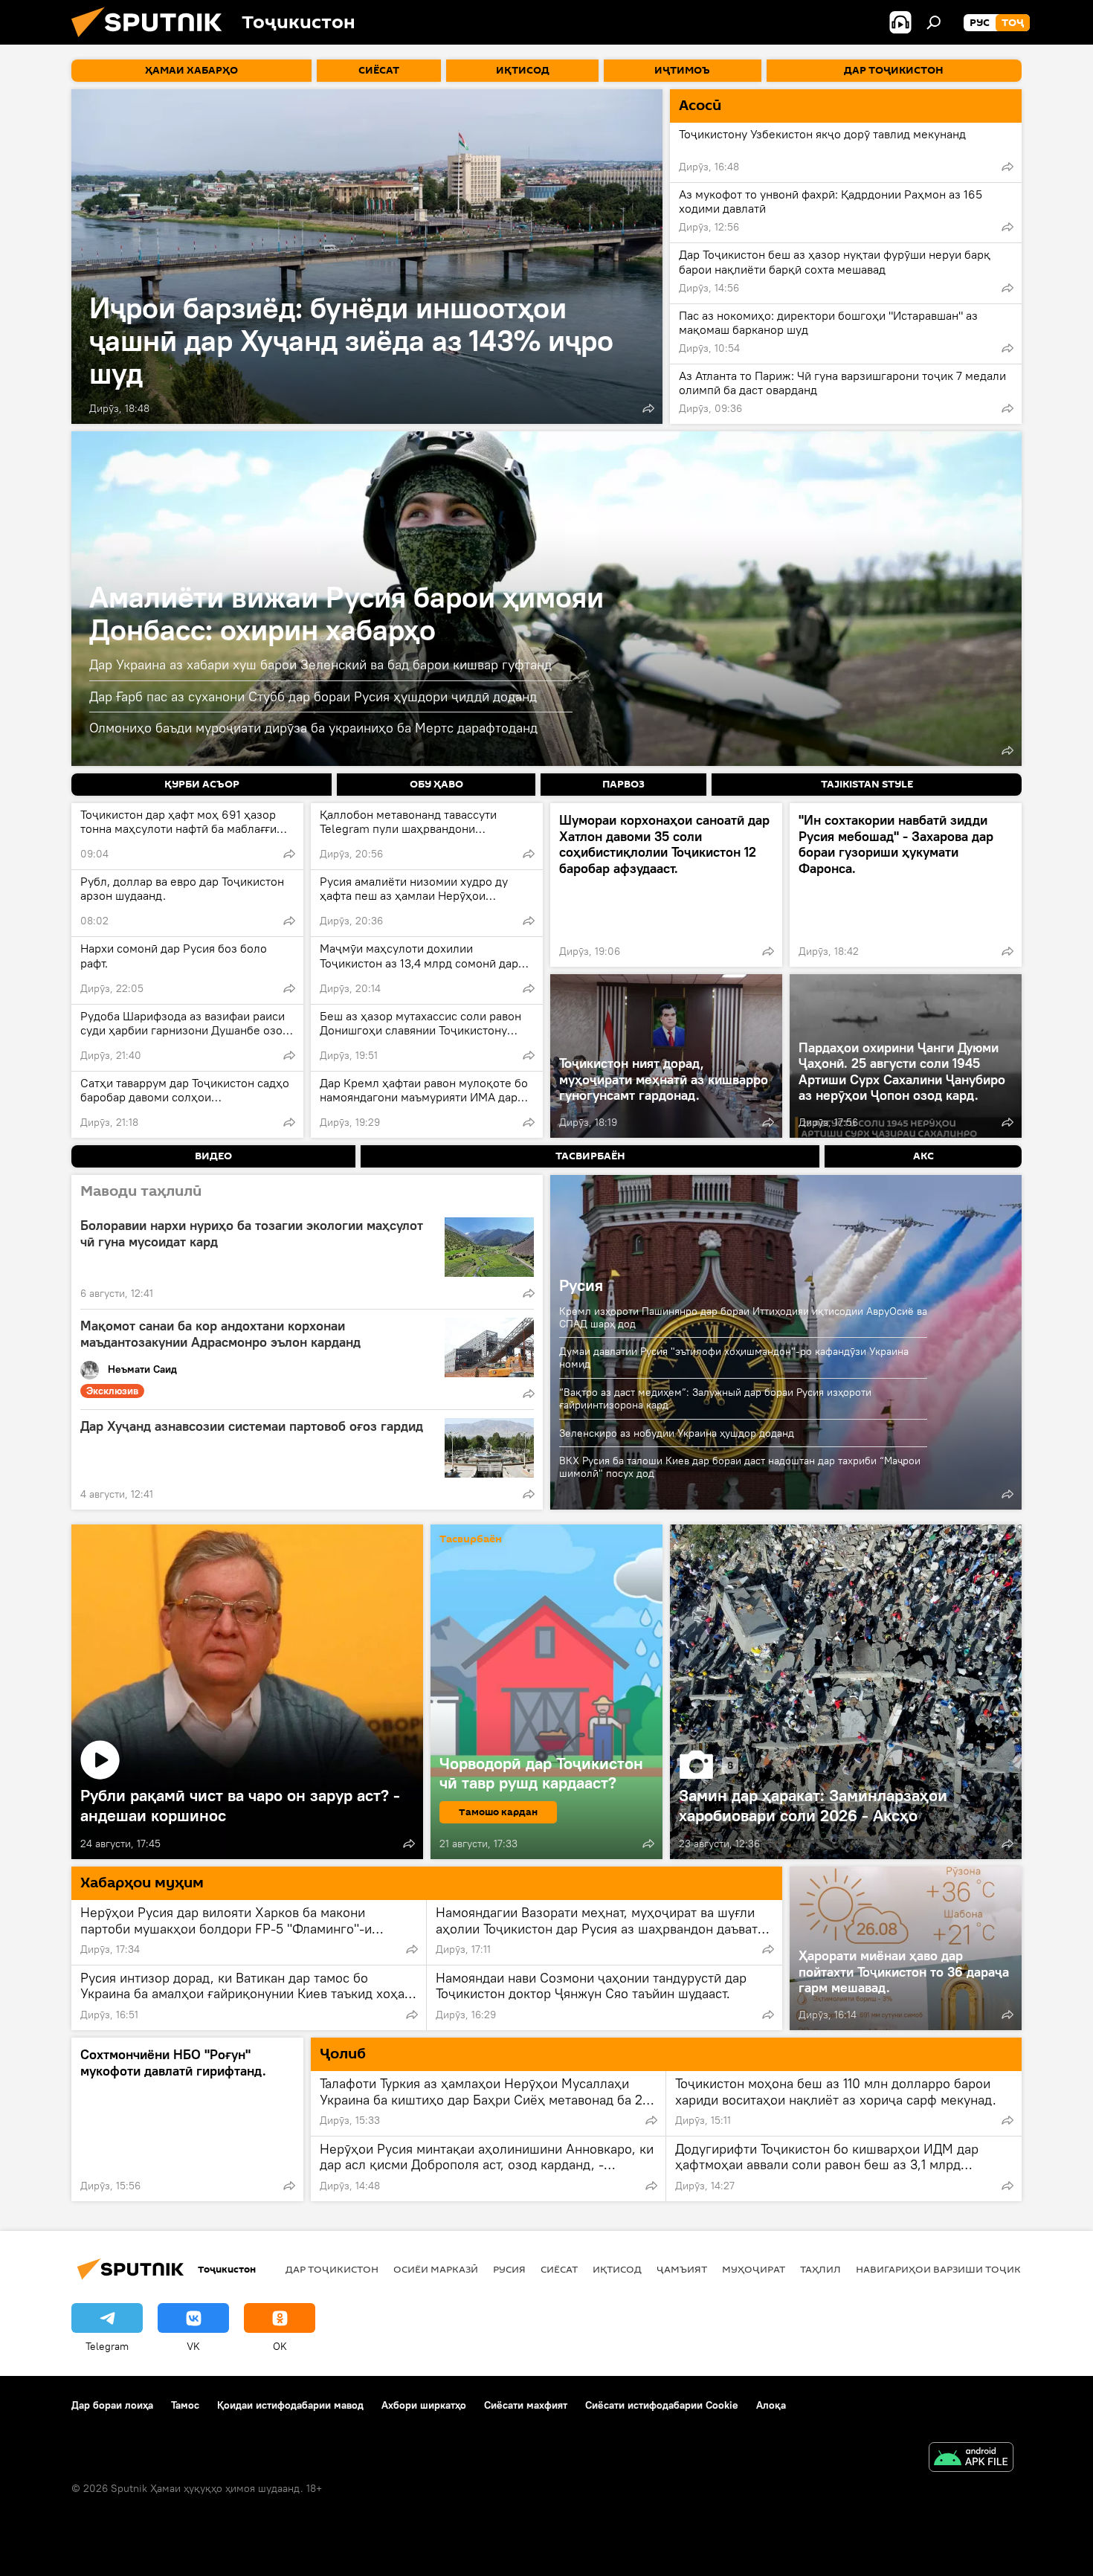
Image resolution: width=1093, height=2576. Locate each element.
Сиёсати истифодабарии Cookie (662, 2405)
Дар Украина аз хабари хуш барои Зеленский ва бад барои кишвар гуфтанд (320, 664)
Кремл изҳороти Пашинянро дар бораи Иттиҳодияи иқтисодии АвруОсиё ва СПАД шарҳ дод (743, 1317)
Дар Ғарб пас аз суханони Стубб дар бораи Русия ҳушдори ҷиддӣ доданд (313, 696)
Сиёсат (559, 2269)
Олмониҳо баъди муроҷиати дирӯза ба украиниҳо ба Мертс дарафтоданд (313, 728)
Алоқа (771, 2405)
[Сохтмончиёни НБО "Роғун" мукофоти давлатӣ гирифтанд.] (187, 2119)
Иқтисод (617, 2269)
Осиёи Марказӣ (436, 2269)
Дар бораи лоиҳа (112, 2405)
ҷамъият (682, 2269)
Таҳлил (820, 2269)
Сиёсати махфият (526, 2405)
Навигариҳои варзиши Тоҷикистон (956, 2269)
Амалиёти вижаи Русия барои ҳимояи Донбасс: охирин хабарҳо (346, 613)
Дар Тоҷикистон (332, 2269)
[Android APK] (971, 2459)
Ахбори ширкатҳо (424, 2405)
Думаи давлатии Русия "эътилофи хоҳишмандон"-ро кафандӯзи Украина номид (734, 1358)
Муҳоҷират (754, 2269)
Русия (581, 1285)
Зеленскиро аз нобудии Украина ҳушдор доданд (677, 1433)
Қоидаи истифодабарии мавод (290, 2405)
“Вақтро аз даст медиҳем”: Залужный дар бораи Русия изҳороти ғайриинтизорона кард (715, 1398)
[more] (648, 408)
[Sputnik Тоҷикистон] (152, 41)
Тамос (185, 2405)
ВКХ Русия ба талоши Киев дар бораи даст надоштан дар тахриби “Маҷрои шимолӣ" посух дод (740, 1467)
